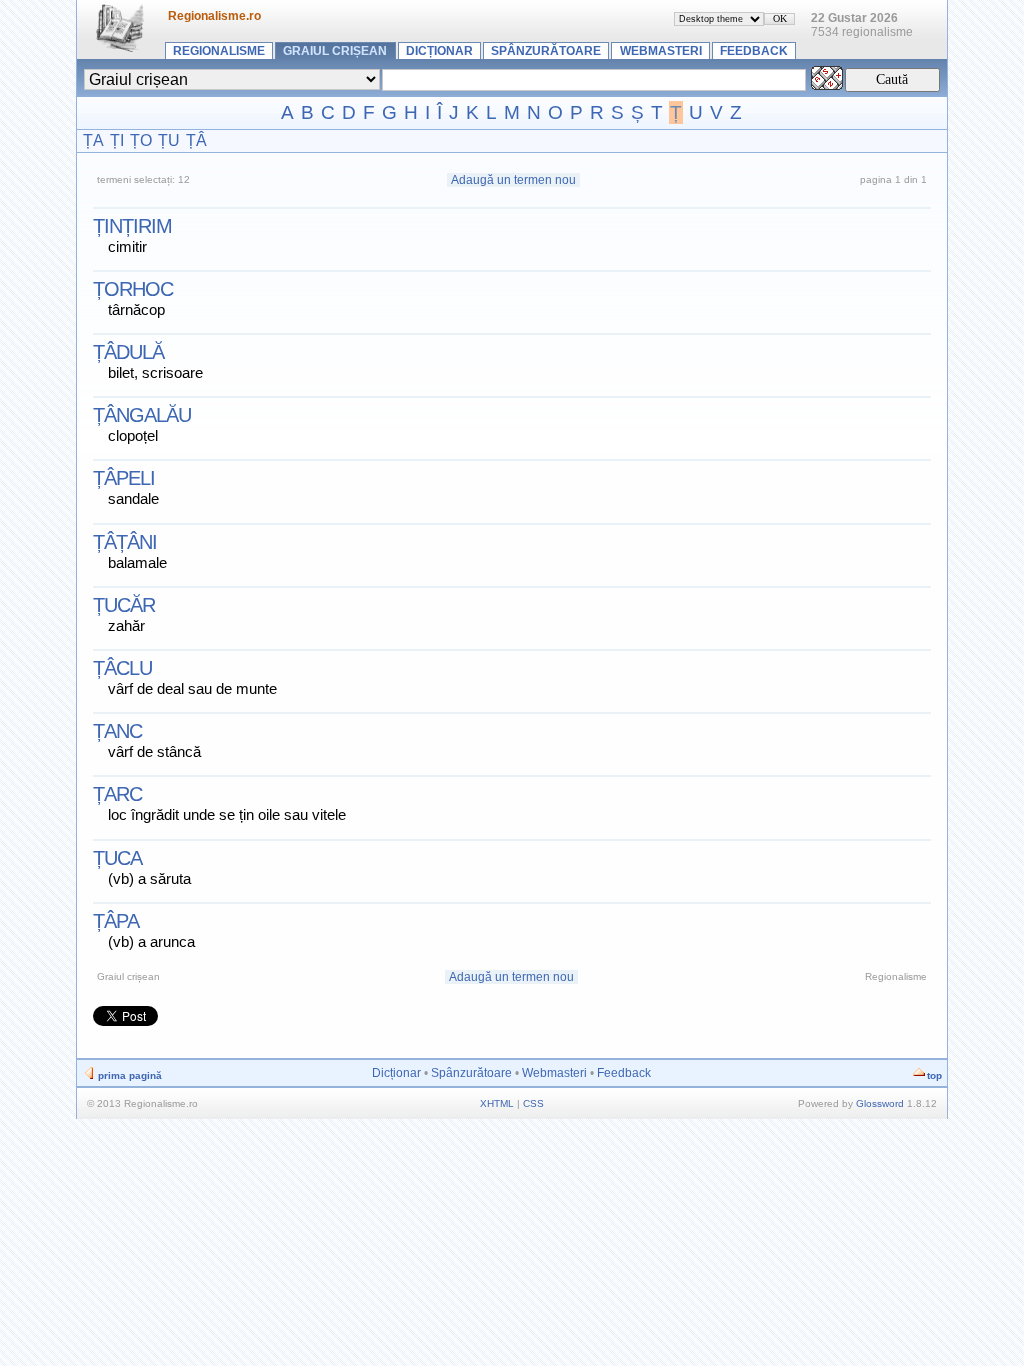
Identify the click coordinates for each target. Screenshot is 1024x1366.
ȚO (141, 140)
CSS (533, 1103)
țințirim (132, 226)
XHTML (497, 1103)
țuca (117, 858)
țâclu (122, 668)
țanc (117, 731)
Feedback (754, 51)
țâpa (116, 921)
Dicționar (439, 51)
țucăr (124, 605)
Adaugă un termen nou (513, 180)
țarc (117, 794)
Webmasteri (661, 51)
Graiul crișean (335, 51)
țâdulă (128, 352)
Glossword (880, 1103)
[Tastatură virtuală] (827, 84)
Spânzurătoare (546, 51)
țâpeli (124, 478)
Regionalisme (219, 51)
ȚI (117, 140)
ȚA (93, 140)
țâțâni (125, 542)
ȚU (169, 140)
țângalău (142, 415)
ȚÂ (196, 140)
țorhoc (133, 289)
